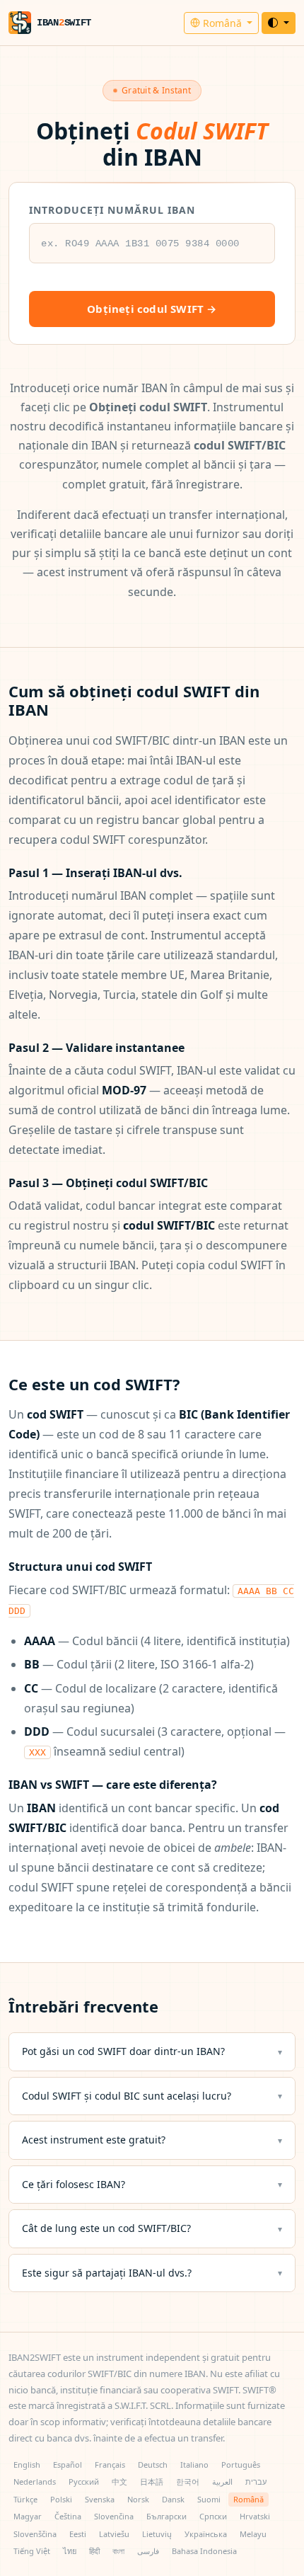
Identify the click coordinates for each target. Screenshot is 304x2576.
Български (166, 2516)
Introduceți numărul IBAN (112, 210)
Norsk (138, 2499)
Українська (206, 2534)
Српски (213, 2516)
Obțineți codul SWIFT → (152, 309)
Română (222, 23)
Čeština (68, 2516)
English (27, 2465)
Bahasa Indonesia (204, 2551)
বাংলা (118, 2551)
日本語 (152, 2481)
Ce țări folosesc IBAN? (74, 2184)
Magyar (28, 2516)
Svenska (100, 2499)
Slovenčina (114, 2516)
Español (68, 2465)
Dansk (173, 2499)
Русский (84, 2481)
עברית (256, 2481)
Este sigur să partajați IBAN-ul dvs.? (107, 2273)
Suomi (209, 2499)
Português (241, 2465)
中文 (119, 2481)
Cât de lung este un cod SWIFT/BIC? (106, 2228)
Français (110, 2465)
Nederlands (35, 2481)
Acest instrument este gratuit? (94, 2140)
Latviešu (114, 2534)
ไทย (70, 2551)
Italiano (194, 2465)
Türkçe (25, 2499)
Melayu (253, 2534)
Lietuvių (157, 2534)
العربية (222, 2481)
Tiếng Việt (32, 2551)
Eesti (78, 2534)
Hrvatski (255, 2516)
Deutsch (153, 2465)
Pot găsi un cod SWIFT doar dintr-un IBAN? (123, 2051)
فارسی (148, 2551)
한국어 (188, 2481)
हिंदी (94, 2551)
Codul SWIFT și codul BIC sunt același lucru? (127, 2096)
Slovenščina (35, 2534)
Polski (61, 2499)
